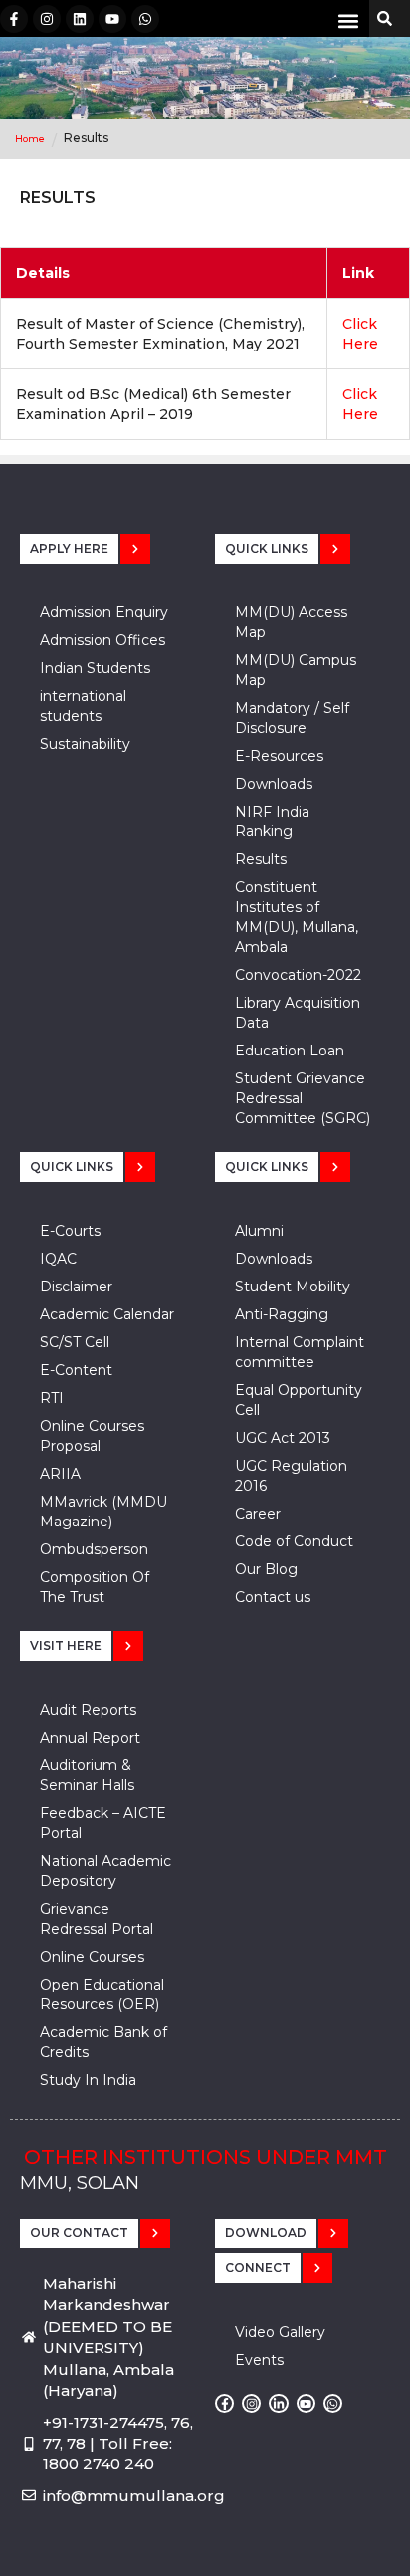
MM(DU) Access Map (291, 622)
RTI (52, 1398)
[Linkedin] (80, 19)
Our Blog (266, 1569)
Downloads (274, 784)
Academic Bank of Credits (103, 2042)
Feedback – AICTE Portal (103, 1823)
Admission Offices (102, 640)
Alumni (259, 1231)
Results (261, 859)
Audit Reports (88, 1710)
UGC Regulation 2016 (291, 1476)
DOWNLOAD (266, 2233)
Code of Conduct (294, 1541)
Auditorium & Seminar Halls (87, 1775)
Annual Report (90, 1738)
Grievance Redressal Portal (97, 1919)
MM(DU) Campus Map (296, 670)
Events (259, 2360)
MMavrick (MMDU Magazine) (103, 1512)
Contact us (273, 1597)
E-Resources (279, 756)
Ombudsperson (94, 1549)
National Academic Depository (105, 1871)
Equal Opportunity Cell (299, 1400)
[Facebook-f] (14, 19)
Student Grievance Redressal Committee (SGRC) (303, 1098)
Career (258, 1514)
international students (83, 706)
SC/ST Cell (75, 1342)
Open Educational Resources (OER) (102, 1994)
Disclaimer (76, 1287)
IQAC (58, 1259)
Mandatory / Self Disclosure (292, 718)
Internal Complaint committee (300, 1352)
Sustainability (85, 744)
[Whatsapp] (145, 19)
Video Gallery (280, 2332)
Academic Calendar (107, 1314)
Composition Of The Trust (95, 1587)
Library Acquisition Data (298, 1013)
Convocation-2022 (298, 975)
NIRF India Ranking (272, 821)
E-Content (76, 1370)
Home (30, 139)
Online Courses (92, 1957)
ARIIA (60, 1474)
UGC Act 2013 (283, 1438)
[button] (349, 20)
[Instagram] (47, 19)
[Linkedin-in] (278, 2403)
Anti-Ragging (282, 1314)
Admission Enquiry (104, 612)
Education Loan (290, 1051)
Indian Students (95, 668)
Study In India (88, 2080)
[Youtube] (112, 19)
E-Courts (70, 1231)
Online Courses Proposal (92, 1436)
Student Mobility (293, 1287)
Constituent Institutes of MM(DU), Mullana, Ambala (297, 917)
